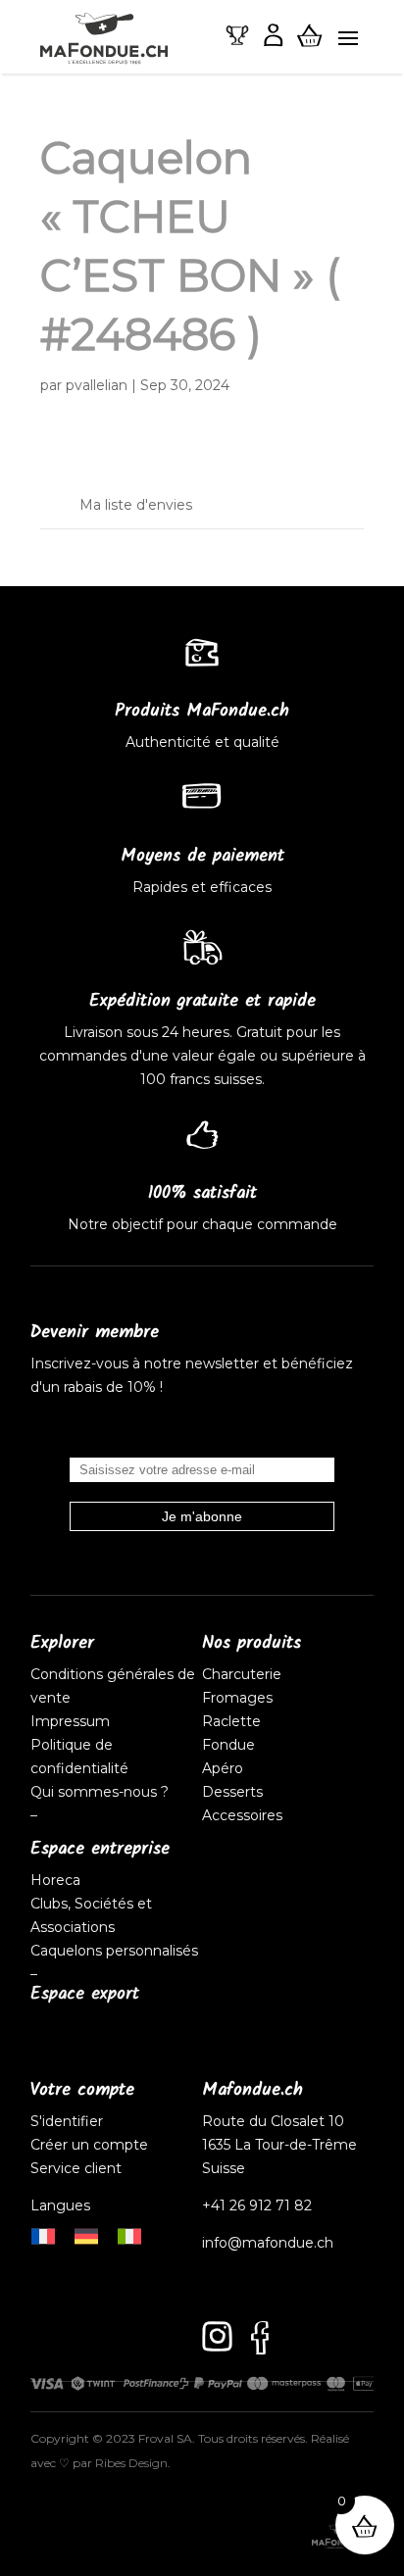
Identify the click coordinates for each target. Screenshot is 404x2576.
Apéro (223, 1768)
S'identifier (69, 2121)
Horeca (55, 1880)
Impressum (70, 1721)
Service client (76, 2168)
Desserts (232, 1792)
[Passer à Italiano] (129, 2234)
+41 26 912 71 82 (257, 2205)
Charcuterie (242, 1674)
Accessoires (242, 1815)
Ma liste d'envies (136, 505)
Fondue (228, 1745)
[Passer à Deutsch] (86, 2234)
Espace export (85, 1994)
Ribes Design (131, 2463)
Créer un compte (91, 2145)
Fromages (237, 1698)
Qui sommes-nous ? (100, 1792)
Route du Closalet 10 (273, 2121)
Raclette (231, 1721)
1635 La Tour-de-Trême (279, 2145)
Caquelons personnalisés (114, 1951)
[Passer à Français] (43, 2234)
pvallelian (97, 385)
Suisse (224, 2168)
